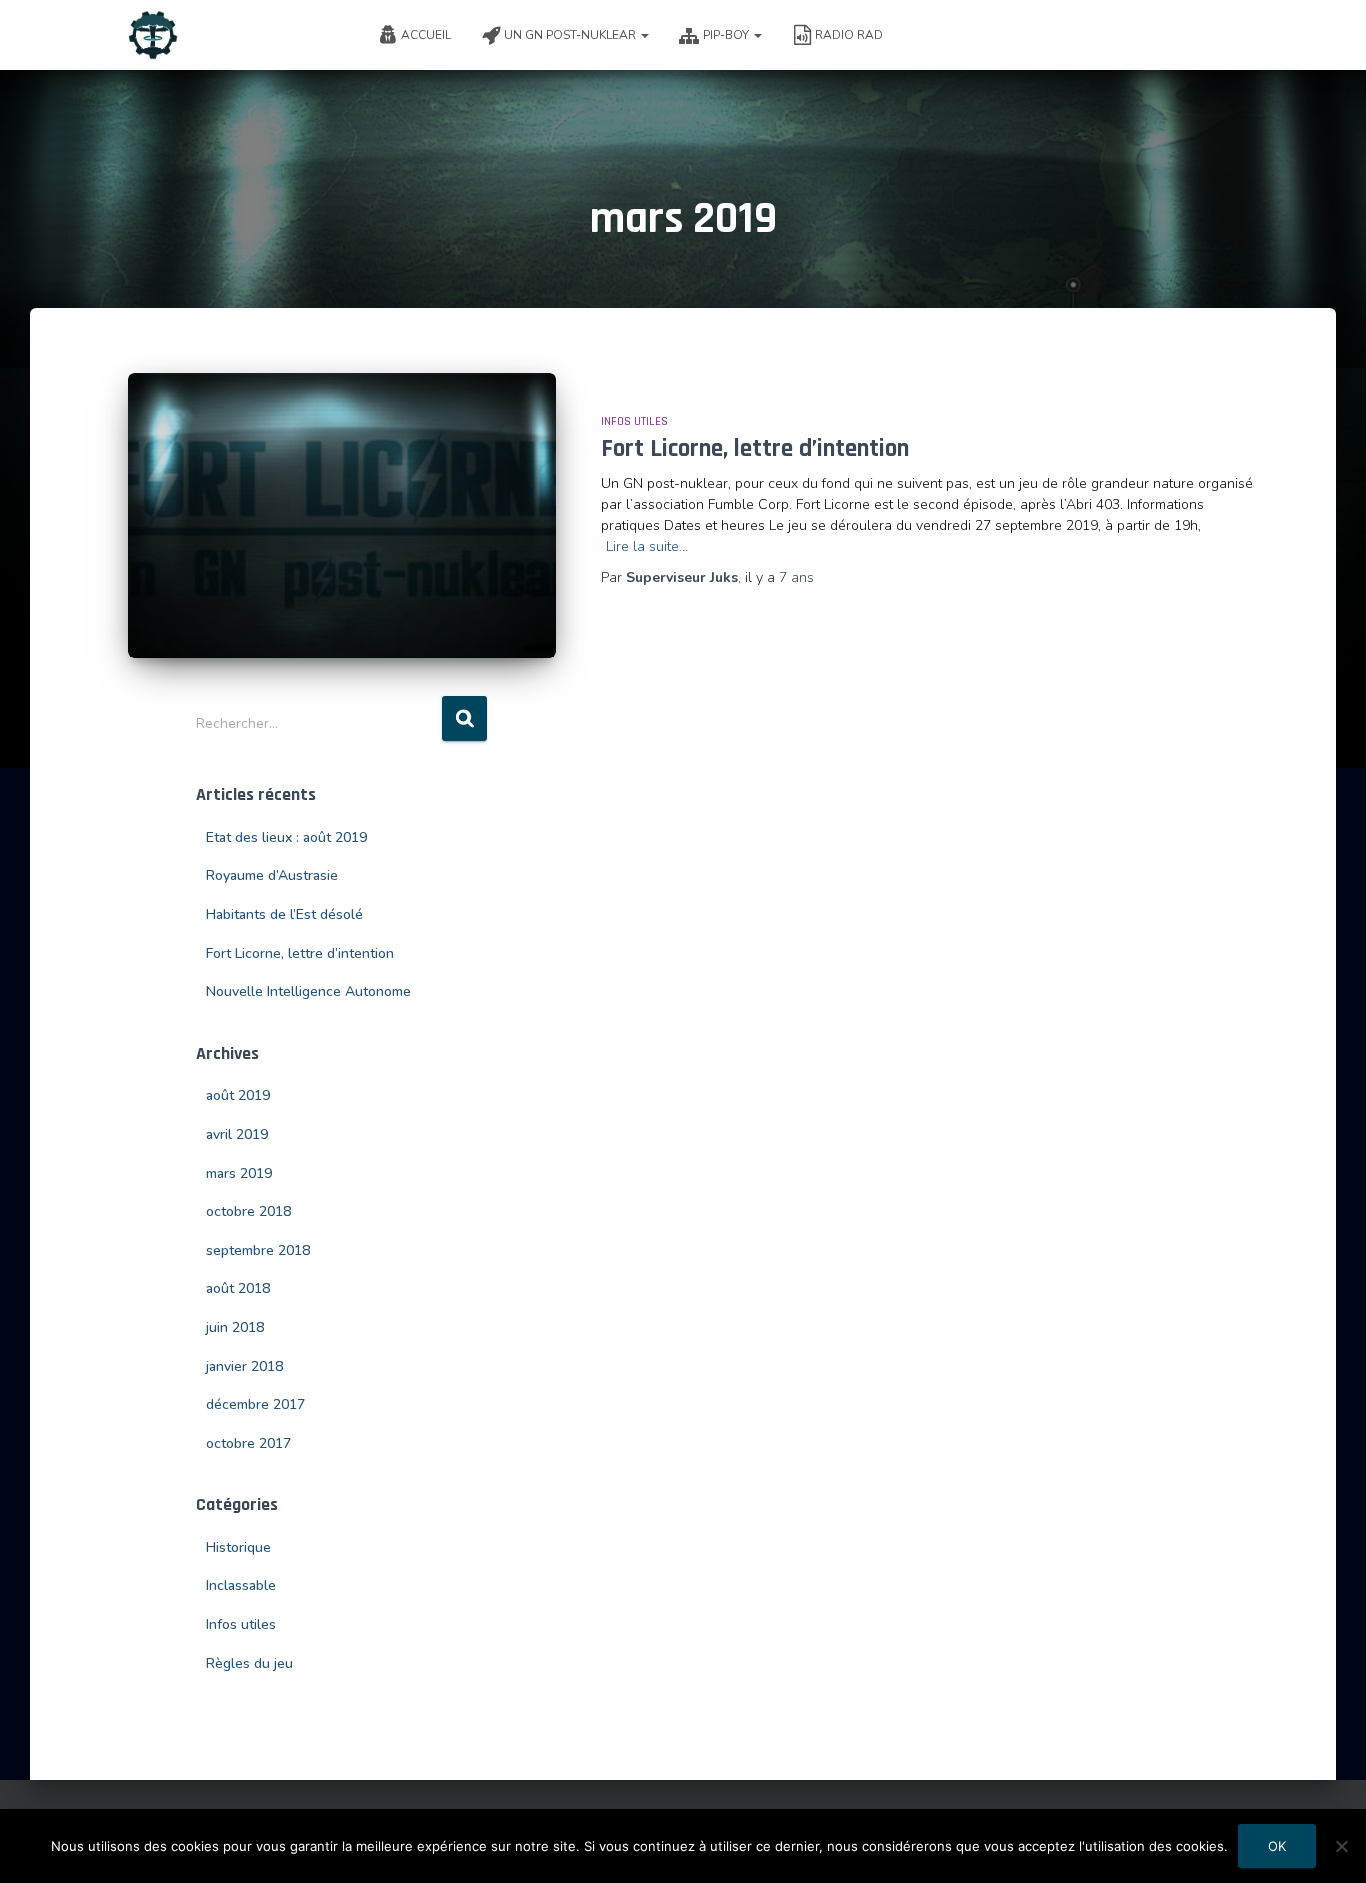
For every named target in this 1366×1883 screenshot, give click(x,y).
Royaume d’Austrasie (272, 875)
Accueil (426, 35)
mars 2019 (239, 1173)
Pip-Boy (727, 35)
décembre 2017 (255, 1404)
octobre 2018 (248, 1211)
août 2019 (238, 1095)
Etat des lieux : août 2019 (286, 837)
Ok (1277, 1846)
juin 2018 (235, 1327)
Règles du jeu (249, 1663)
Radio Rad (849, 35)
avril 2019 (237, 1134)
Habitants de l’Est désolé (284, 914)
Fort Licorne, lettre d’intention (755, 449)
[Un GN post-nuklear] (153, 35)
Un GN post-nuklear (571, 35)
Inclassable (241, 1585)
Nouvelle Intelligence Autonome (308, 991)
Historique (238, 1547)
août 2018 (238, 1288)
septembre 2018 (258, 1250)
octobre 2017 (248, 1443)
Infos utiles (634, 421)
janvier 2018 (244, 1366)
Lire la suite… (647, 546)
